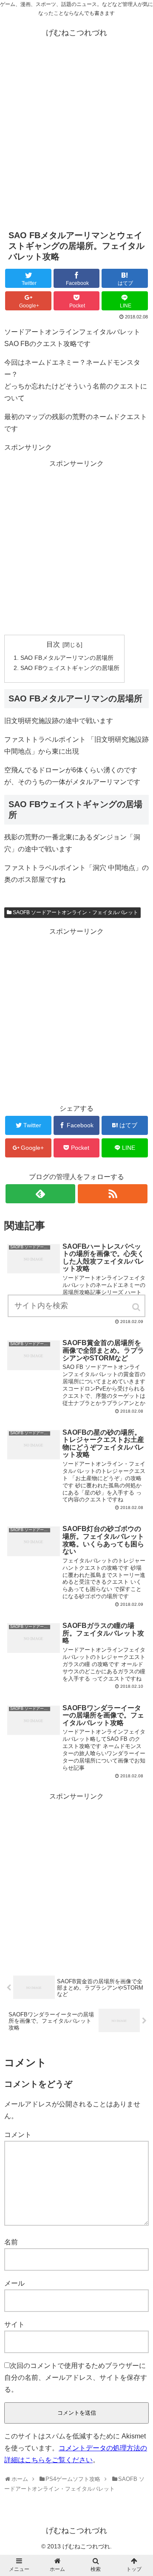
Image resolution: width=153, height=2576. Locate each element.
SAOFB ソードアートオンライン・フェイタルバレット (75, 912)
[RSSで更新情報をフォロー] (112, 1194)
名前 (11, 2242)
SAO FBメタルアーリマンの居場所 (67, 658)
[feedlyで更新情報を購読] (40, 1194)
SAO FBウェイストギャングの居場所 (70, 668)
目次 (53, 644)
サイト (14, 2324)
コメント (18, 2135)
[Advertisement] (76, 138)
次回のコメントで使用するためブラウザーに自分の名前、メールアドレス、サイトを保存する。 (76, 2378)
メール (14, 2283)
